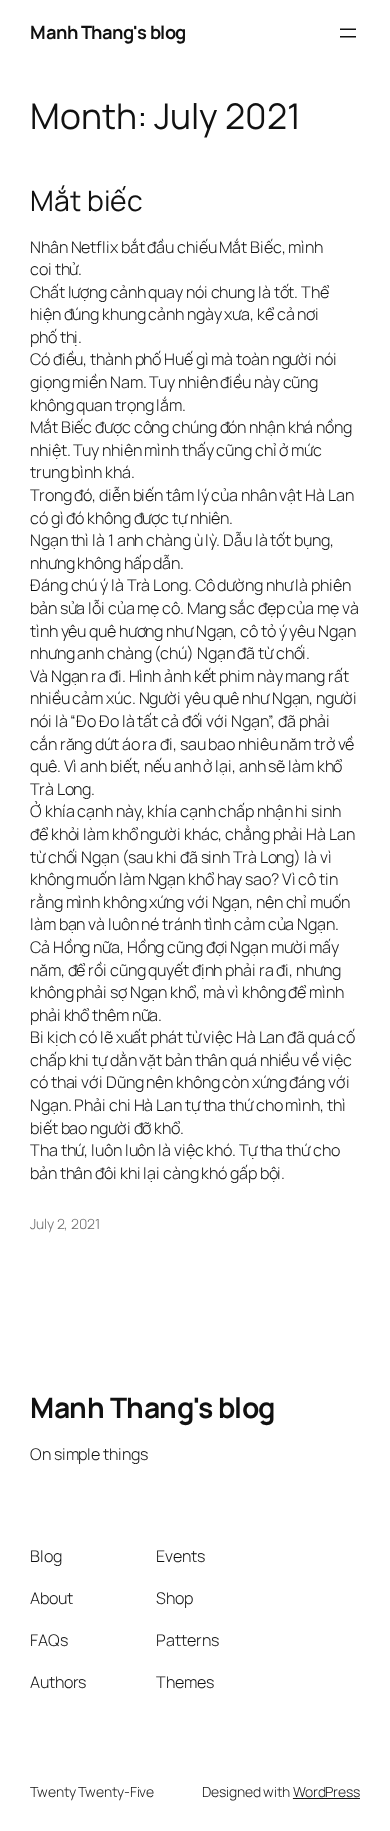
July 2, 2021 (65, 1223)
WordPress (326, 1791)
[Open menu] (348, 33)
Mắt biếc (86, 201)
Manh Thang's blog (108, 32)
